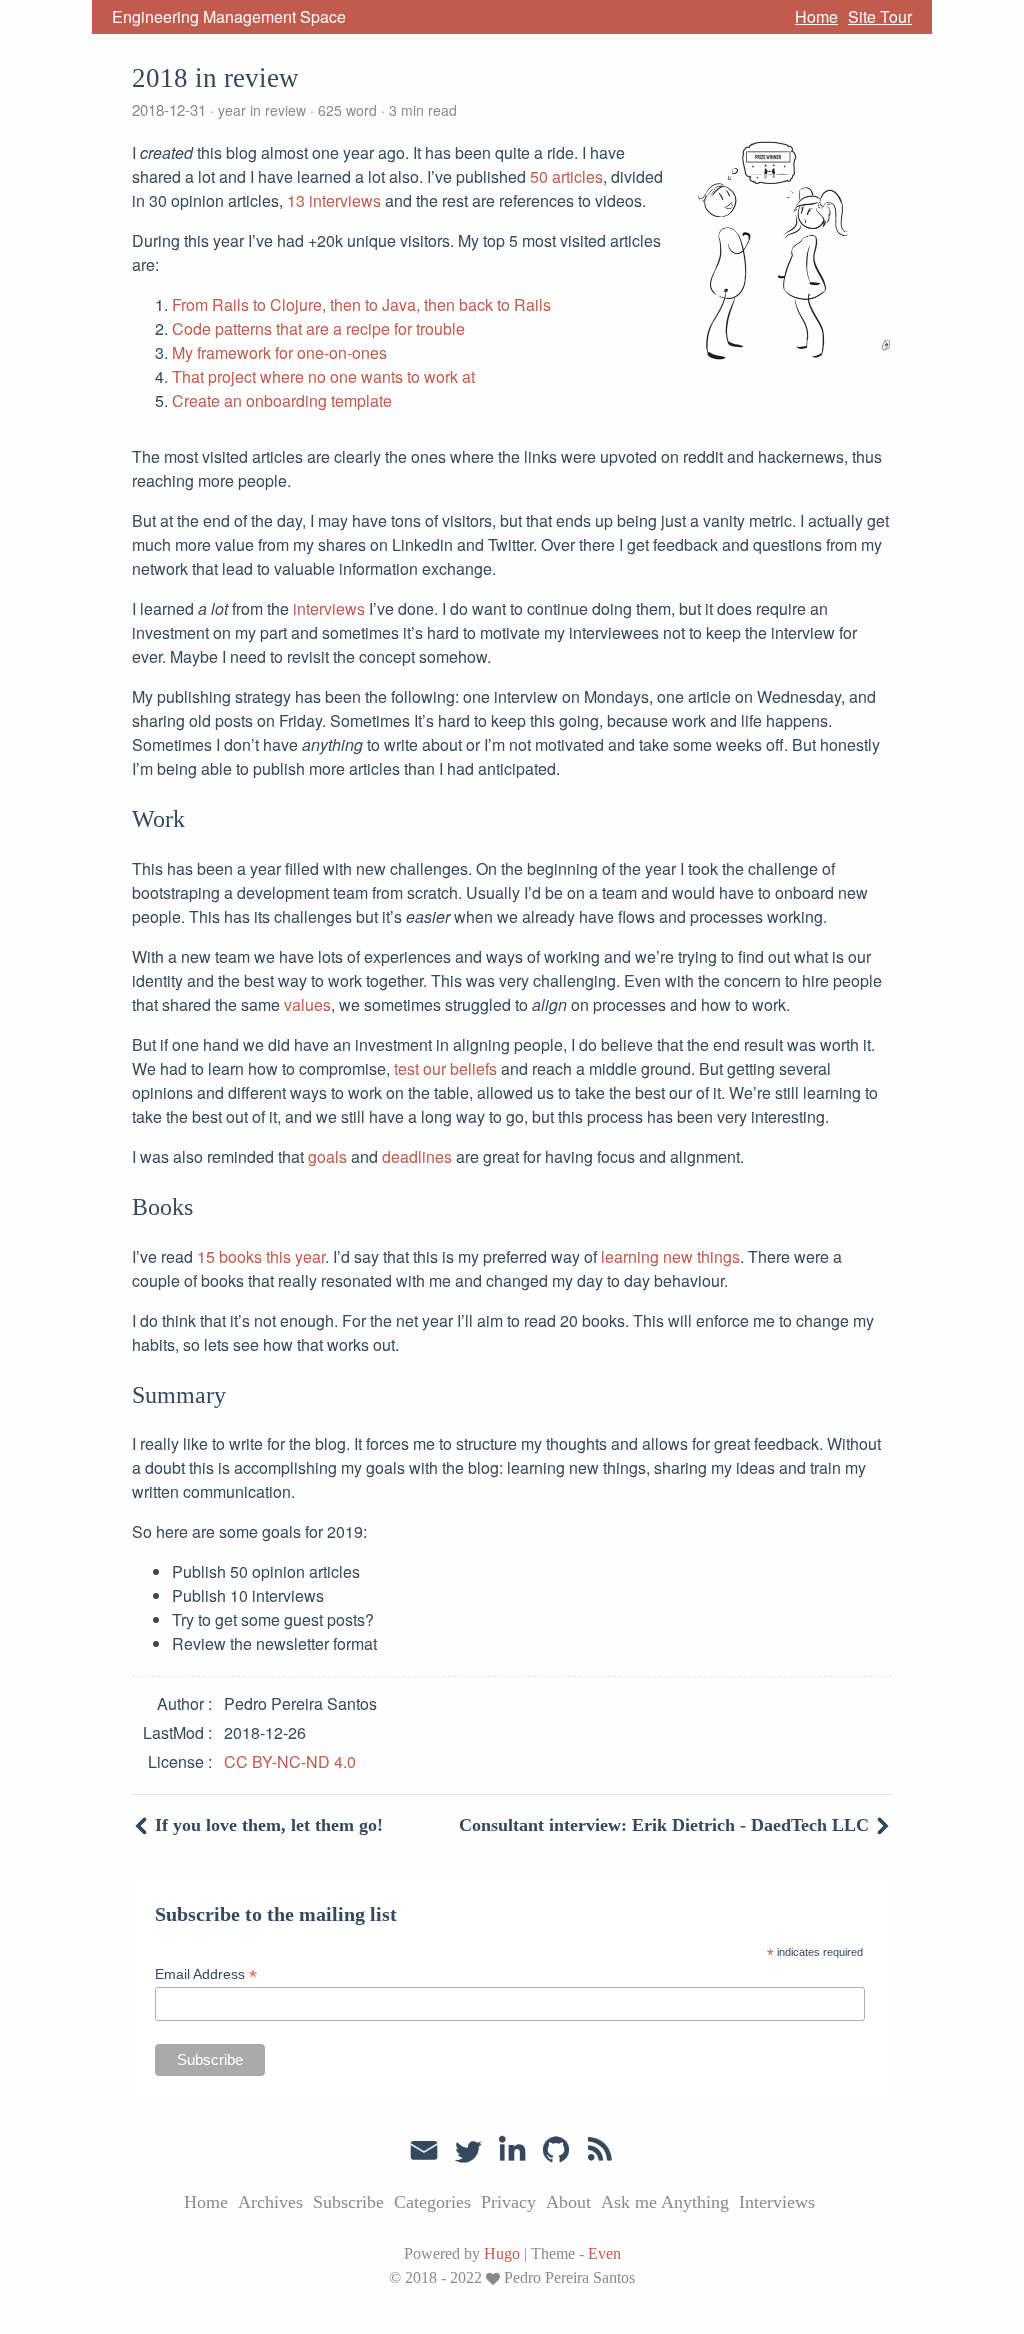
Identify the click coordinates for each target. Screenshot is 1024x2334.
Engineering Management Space (229, 16)
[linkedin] (512, 2150)
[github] (556, 2150)
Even (604, 2253)
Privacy (508, 2202)
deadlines (417, 1156)
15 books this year (261, 1256)
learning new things (670, 1256)
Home (816, 16)
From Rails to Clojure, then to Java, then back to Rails (361, 304)
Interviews (777, 2202)
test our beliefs (445, 1068)
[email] (424, 2148)
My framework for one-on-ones (279, 352)
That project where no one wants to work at (323, 376)
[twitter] (468, 2150)
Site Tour (880, 16)
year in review (262, 110)
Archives (270, 2202)
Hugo (502, 2253)
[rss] (600, 2150)
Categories (432, 2202)
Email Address (206, 1974)
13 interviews (334, 200)
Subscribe (348, 2202)
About (568, 2202)
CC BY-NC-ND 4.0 (290, 1761)
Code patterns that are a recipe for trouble (318, 328)
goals (327, 1156)
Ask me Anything (665, 2202)
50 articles (566, 176)
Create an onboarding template (282, 400)
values (307, 1004)
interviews (329, 608)
